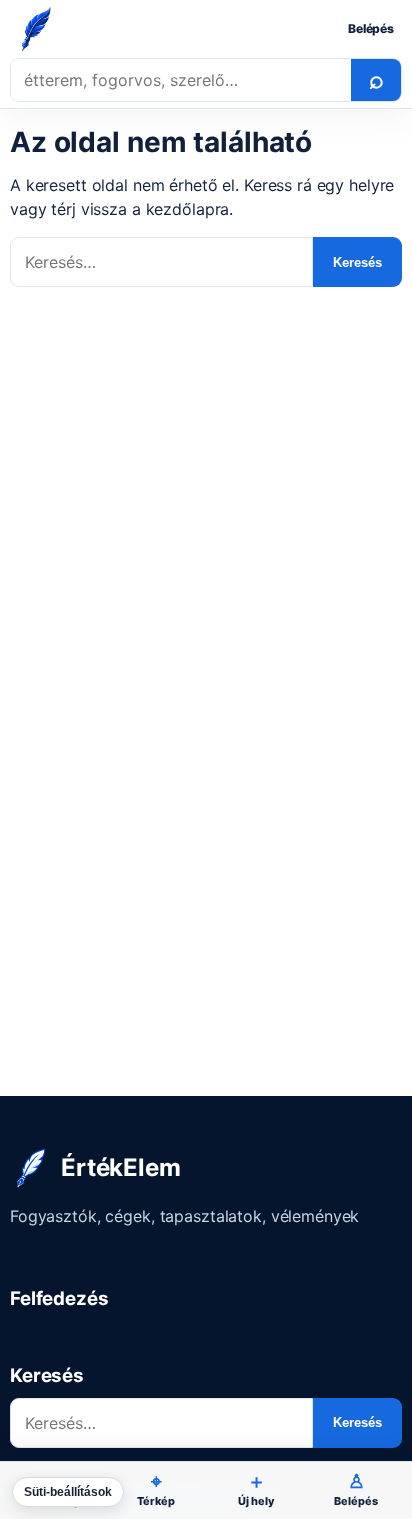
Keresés (357, 262)
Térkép (155, 1489)
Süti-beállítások (68, 1492)
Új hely (255, 1489)
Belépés (371, 28)
